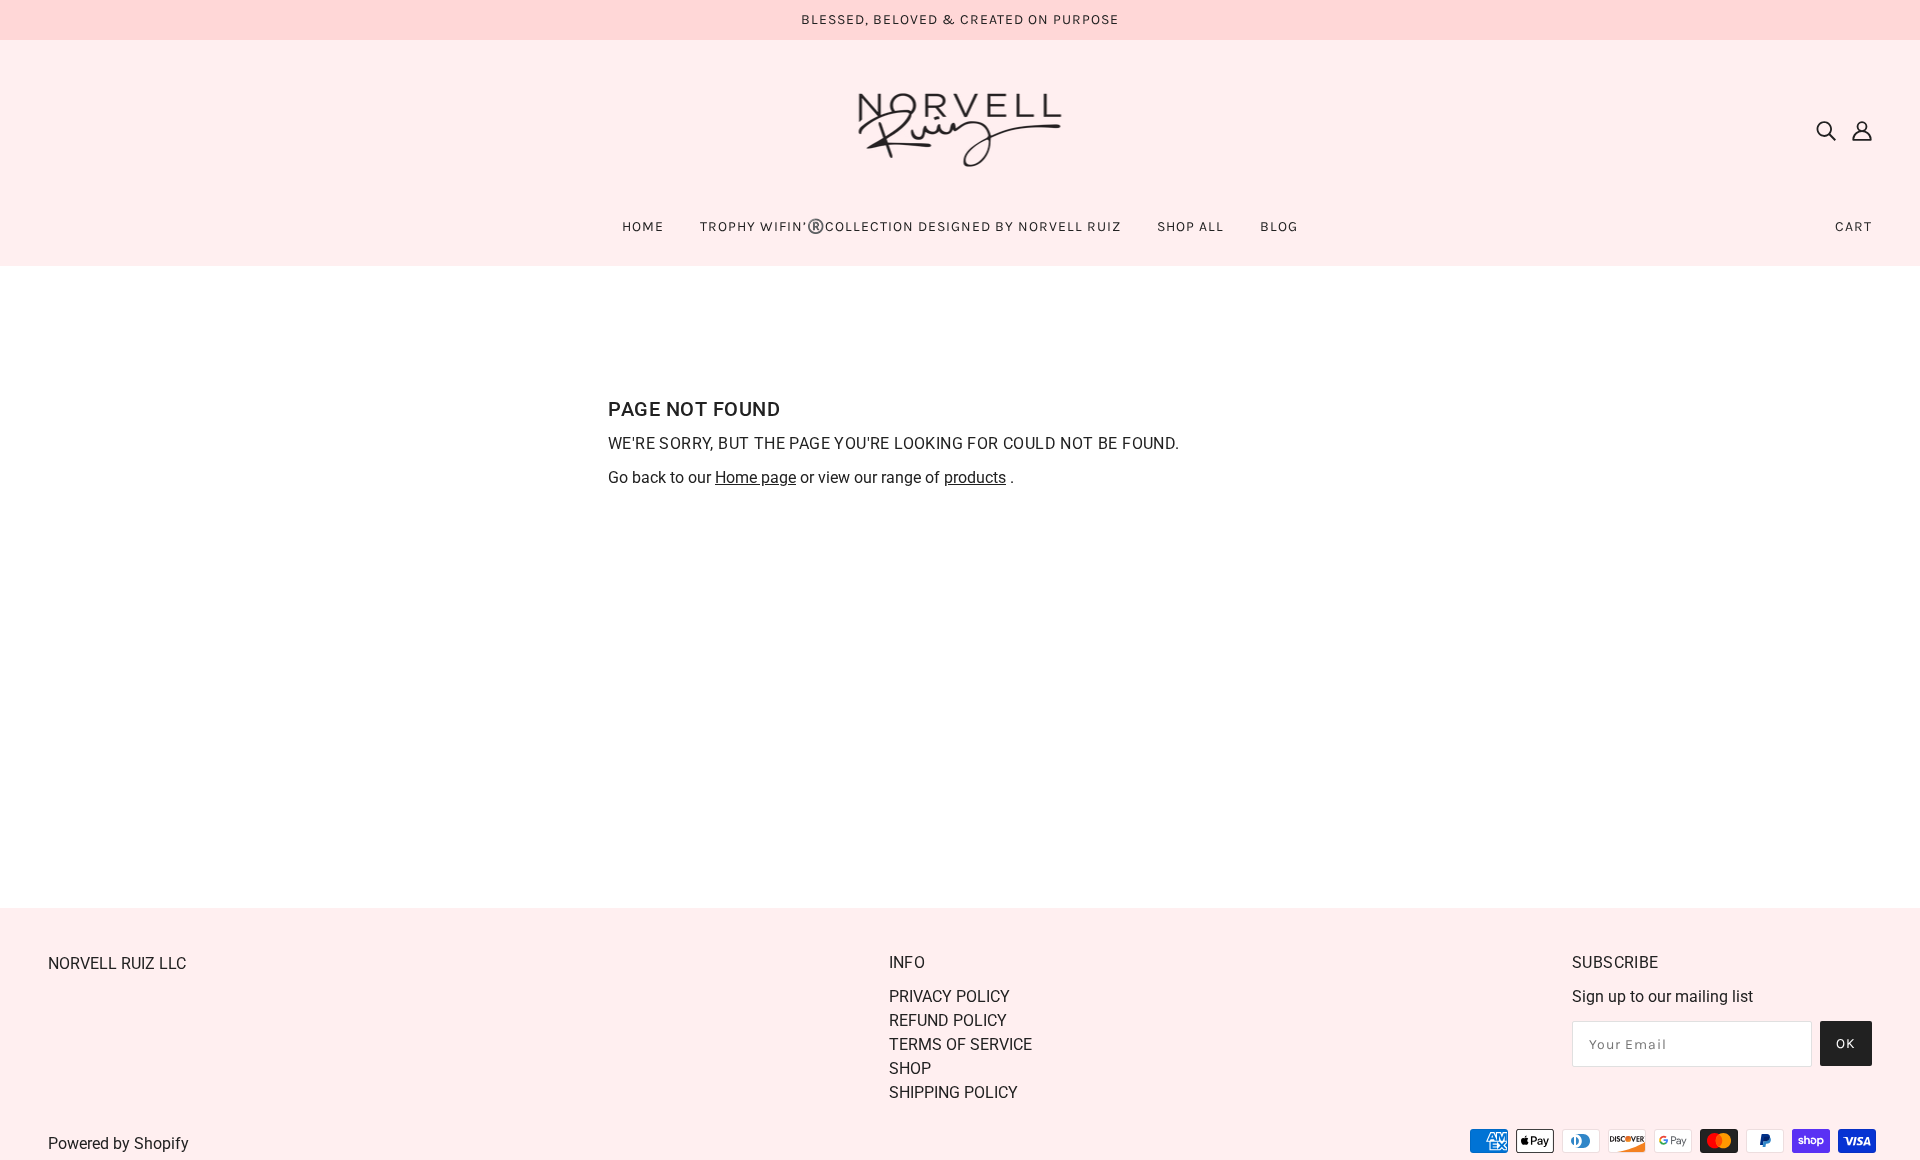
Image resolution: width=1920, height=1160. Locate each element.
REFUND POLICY (948, 1020)
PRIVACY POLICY (949, 996)
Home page (755, 477)
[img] (1826, 130)
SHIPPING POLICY (953, 1092)
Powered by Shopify (118, 1143)
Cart (1853, 226)
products (975, 477)
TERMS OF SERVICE (960, 1044)
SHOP (910, 1068)
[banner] (960, 128)
